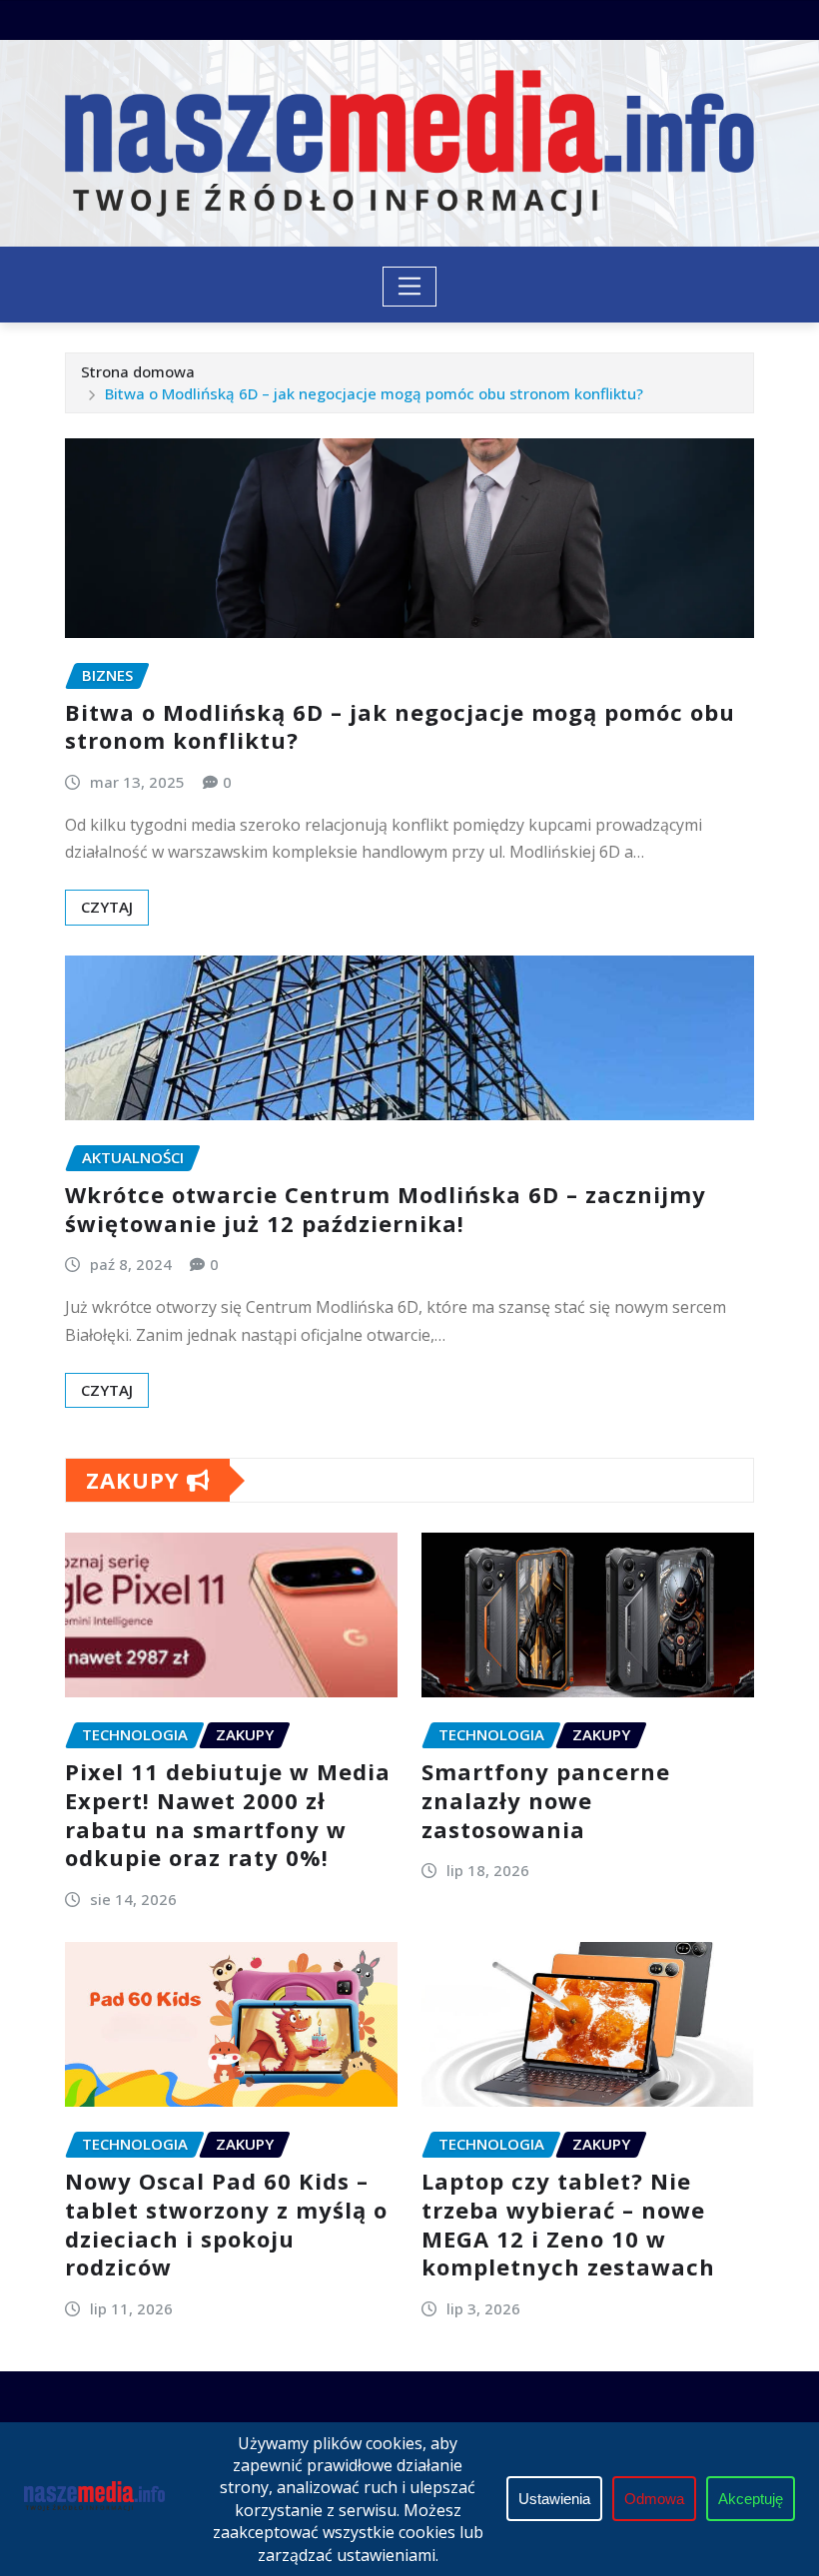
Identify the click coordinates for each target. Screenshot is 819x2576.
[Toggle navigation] (410, 287)
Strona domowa (138, 371)
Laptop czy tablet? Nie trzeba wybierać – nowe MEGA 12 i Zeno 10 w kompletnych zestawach (568, 2224)
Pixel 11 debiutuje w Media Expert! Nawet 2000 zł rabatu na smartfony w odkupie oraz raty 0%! (228, 1814)
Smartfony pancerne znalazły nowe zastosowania (546, 1800)
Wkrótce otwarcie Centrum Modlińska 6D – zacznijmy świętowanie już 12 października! (386, 1209)
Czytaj (107, 907)
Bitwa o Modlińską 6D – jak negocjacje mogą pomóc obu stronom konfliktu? (374, 393)
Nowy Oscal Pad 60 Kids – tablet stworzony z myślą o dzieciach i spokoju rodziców (226, 2224)
